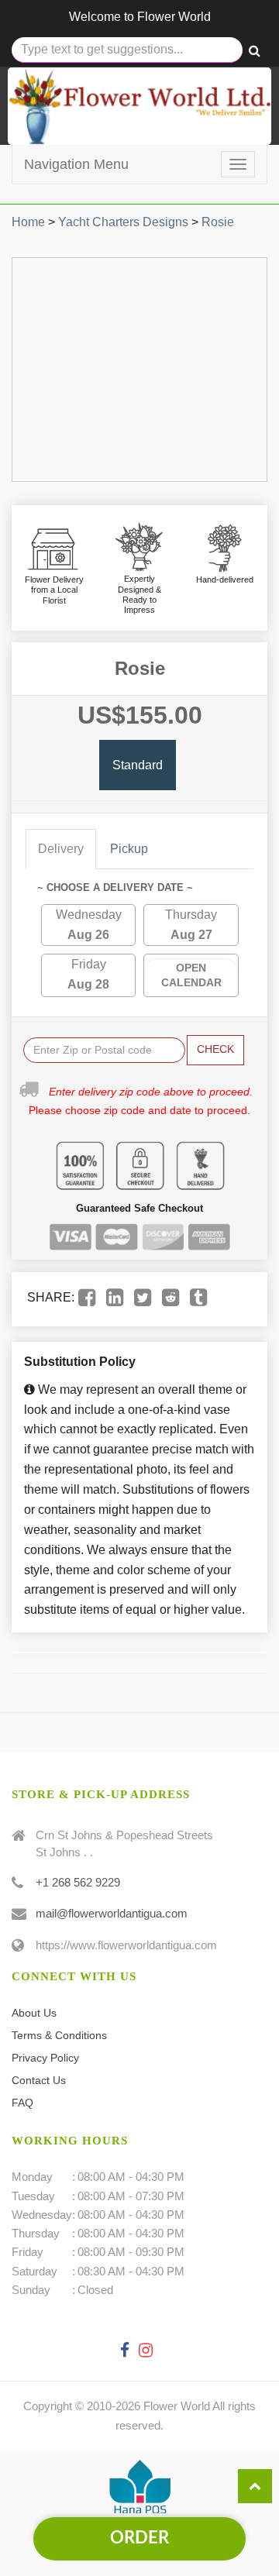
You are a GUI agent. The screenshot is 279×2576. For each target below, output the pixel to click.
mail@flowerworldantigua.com (112, 1913)
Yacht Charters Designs (123, 222)
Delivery (61, 849)
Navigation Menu (76, 164)
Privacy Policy (45, 2058)
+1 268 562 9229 (78, 1882)
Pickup (129, 849)
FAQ (22, 2103)
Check (215, 1049)
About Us (34, 2013)
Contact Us (39, 2080)
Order (139, 2538)
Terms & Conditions (59, 2035)
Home (28, 222)
